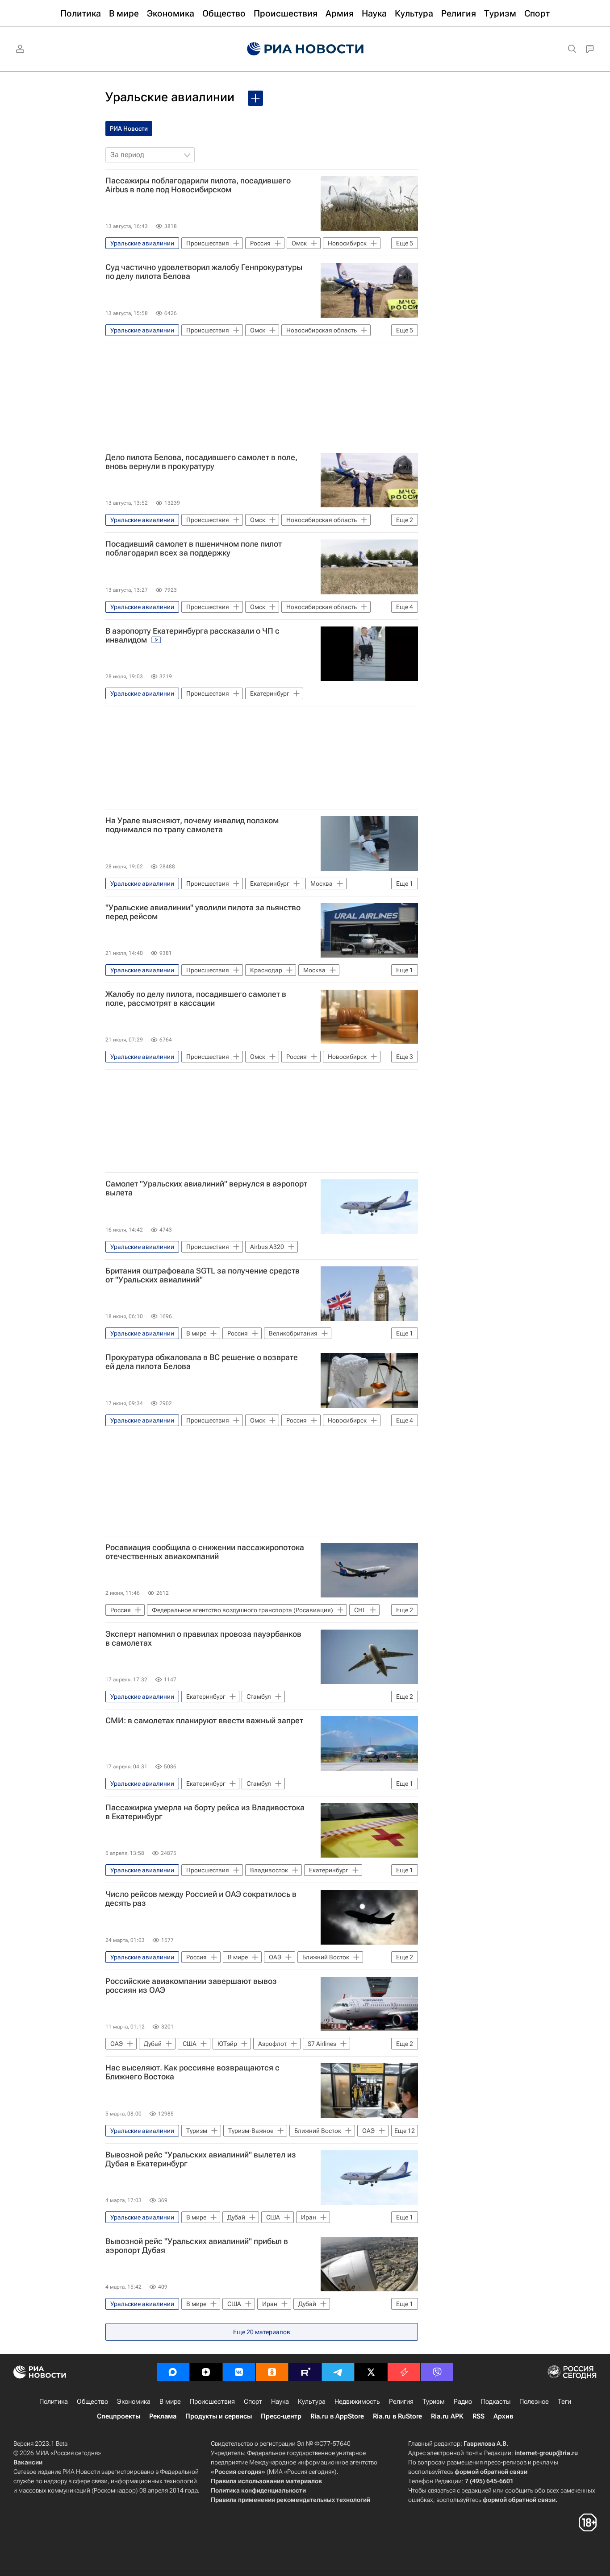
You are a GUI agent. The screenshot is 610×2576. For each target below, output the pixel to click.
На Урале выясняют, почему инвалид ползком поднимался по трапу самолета (192, 825)
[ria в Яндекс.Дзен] (206, 2372)
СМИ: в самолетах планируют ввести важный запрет (204, 1721)
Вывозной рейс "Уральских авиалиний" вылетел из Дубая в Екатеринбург (201, 2159)
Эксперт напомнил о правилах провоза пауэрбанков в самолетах (203, 1639)
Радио (463, 2402)
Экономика (134, 2402)
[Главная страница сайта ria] (305, 49)
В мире (170, 2402)
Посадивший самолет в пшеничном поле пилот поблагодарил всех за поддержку (194, 548)
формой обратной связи (491, 2472)
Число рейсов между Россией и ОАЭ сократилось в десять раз (201, 1899)
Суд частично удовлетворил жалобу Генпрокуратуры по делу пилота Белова (204, 272)
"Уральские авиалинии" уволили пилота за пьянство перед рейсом (203, 912)
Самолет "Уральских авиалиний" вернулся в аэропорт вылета (206, 1188)
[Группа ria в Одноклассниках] (272, 2372)
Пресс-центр (281, 2416)
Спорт (253, 2402)
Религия (401, 2402)
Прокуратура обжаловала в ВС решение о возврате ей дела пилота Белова (202, 1362)
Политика (54, 2402)
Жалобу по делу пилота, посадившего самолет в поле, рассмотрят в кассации (196, 999)
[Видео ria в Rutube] (305, 2372)
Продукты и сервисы (219, 2416)
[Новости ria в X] (371, 2372)
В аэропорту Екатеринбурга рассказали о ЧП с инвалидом (192, 635)
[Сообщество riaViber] (437, 2372)
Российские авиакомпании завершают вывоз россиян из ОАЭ (191, 1986)
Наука (280, 2402)
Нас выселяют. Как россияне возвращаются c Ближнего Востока (192, 2072)
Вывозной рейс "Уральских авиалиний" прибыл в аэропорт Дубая (197, 2246)
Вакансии (28, 2462)
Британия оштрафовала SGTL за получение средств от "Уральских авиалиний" (203, 1275)
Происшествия (212, 2402)
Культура (312, 2402)
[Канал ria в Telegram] (338, 2372)
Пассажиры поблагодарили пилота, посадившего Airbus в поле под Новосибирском (198, 185)
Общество (92, 2402)
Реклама (163, 2416)
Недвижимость (357, 2402)
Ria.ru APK (447, 2416)
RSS (478, 2416)
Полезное (534, 2402)
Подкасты (496, 2402)
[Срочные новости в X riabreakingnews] (404, 2372)
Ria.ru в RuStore (397, 2416)
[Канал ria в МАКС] (173, 2372)
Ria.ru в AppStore (337, 2416)
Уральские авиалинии (170, 97)
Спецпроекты (119, 2416)
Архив (503, 2416)
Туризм (434, 2402)
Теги (564, 2402)
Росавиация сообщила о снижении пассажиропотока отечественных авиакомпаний (205, 1552)
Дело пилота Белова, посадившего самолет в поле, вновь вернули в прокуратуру (201, 462)
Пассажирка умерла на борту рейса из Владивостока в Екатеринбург (205, 1812)
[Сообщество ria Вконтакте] (239, 2372)
